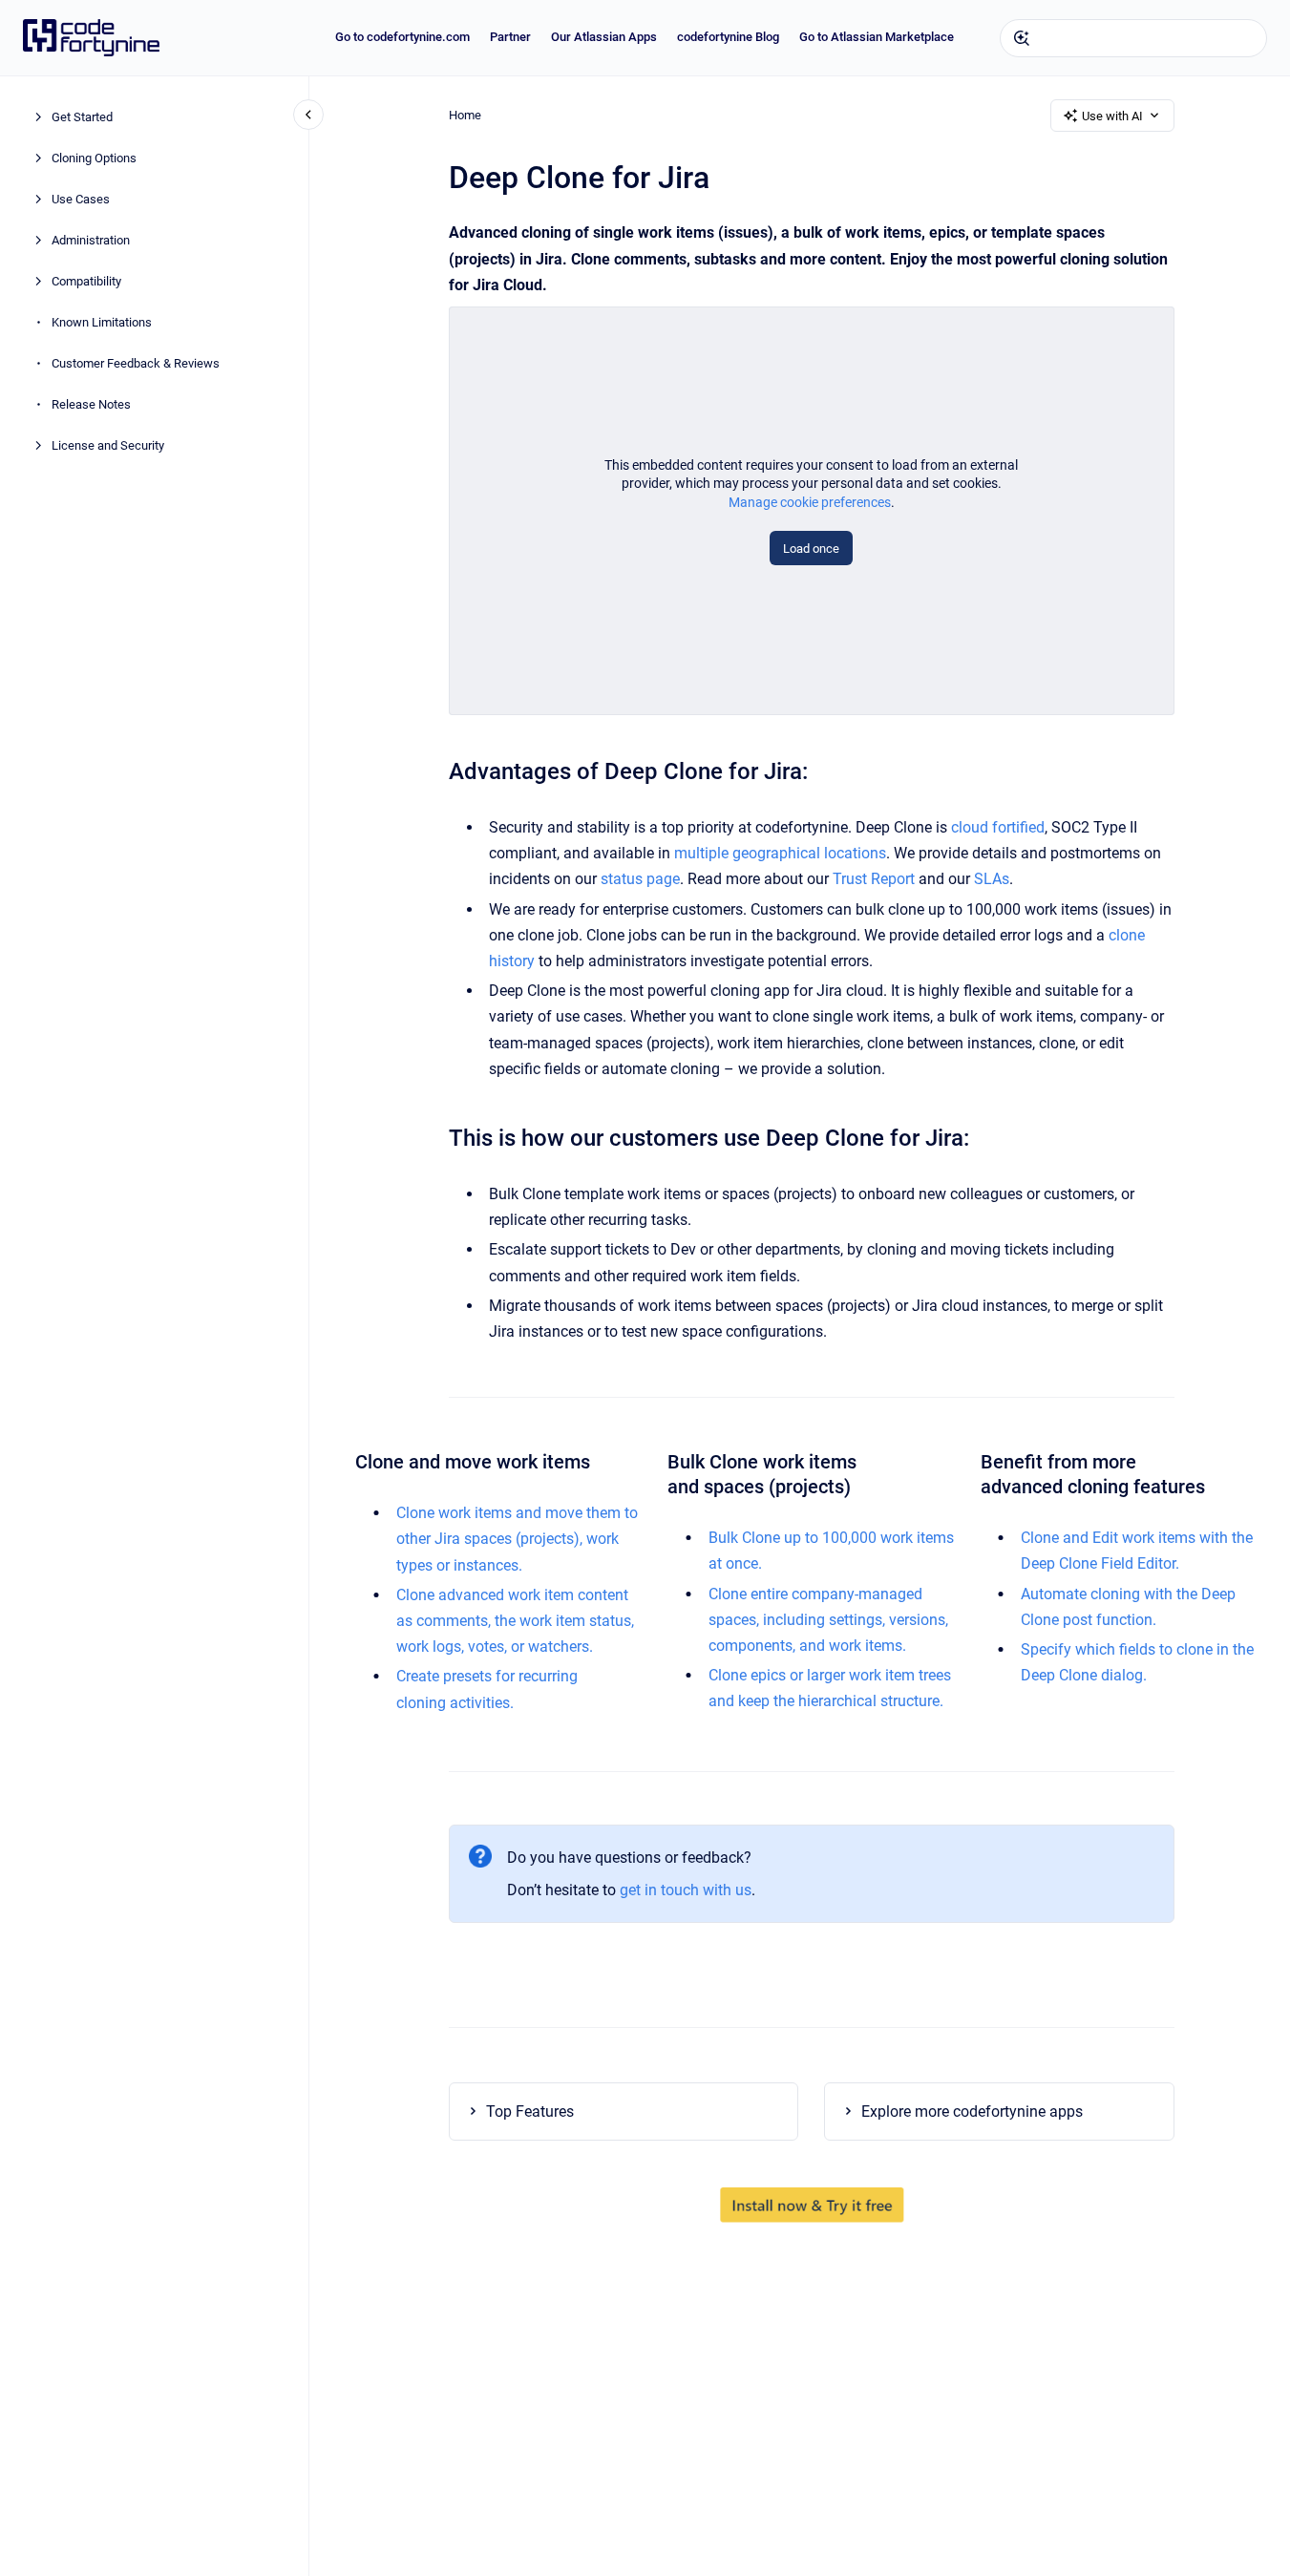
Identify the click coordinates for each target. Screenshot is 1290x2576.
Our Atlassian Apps (604, 37)
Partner (510, 37)
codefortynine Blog (728, 37)
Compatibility (86, 282)
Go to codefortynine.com (402, 37)
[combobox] (1133, 38)
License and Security (108, 446)
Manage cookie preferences (810, 502)
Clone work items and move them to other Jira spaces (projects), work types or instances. (517, 1539)
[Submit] (1022, 38)
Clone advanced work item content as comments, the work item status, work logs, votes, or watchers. (515, 1621)
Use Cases (81, 200)
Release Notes (91, 405)
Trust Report (874, 879)
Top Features (530, 2111)
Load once (811, 549)
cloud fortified (998, 827)
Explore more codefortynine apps (972, 2111)
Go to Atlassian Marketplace (877, 37)
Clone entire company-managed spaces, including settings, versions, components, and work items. (828, 1620)
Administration (91, 241)
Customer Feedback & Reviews (136, 364)
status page (640, 879)
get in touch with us (686, 1890)
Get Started (82, 118)
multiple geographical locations (780, 853)
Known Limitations (102, 323)
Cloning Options (94, 159)
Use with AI (1112, 116)
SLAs (992, 879)
